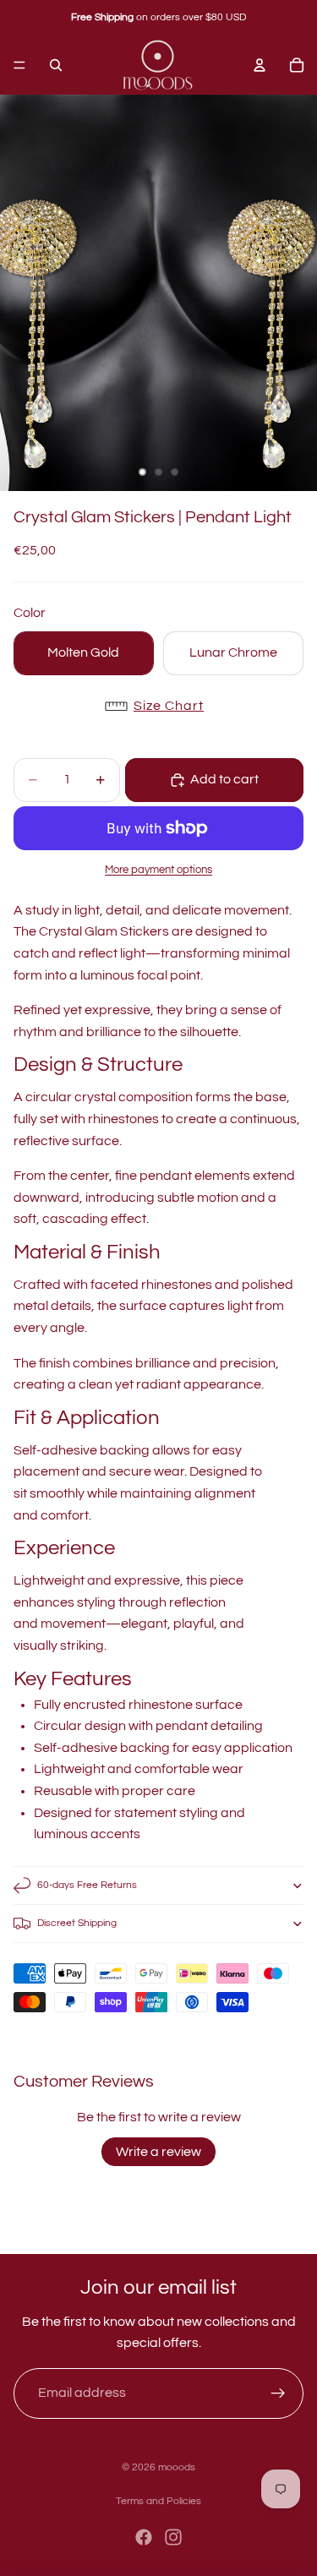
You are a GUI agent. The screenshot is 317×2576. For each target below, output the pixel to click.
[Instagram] (173, 2537)
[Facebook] (144, 2537)
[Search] (56, 65)
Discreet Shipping (77, 1923)
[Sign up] (278, 2393)
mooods (177, 2467)
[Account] (260, 65)
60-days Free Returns (87, 1885)
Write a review (158, 2152)
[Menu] (19, 65)
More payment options (158, 870)
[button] (158, 707)
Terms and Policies (158, 2501)
